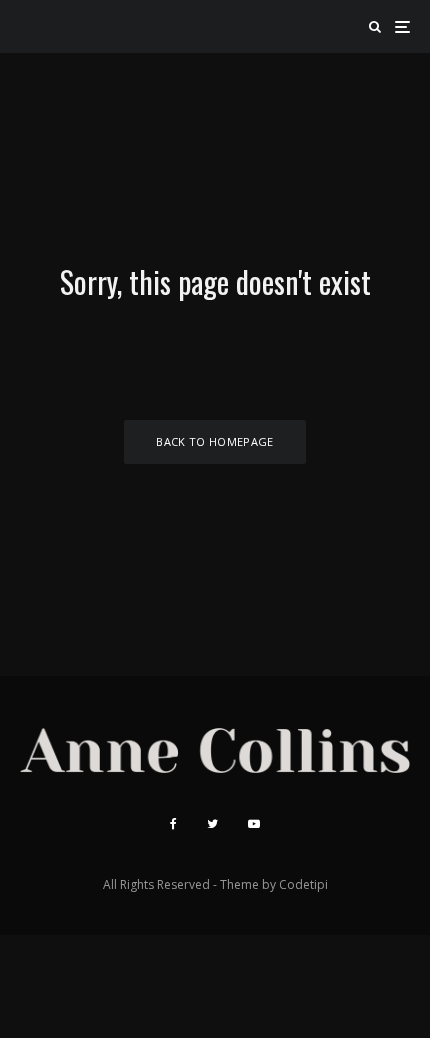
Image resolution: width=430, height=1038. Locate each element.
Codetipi (303, 884)
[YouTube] (254, 824)
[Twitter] (212, 824)
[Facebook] (173, 824)
